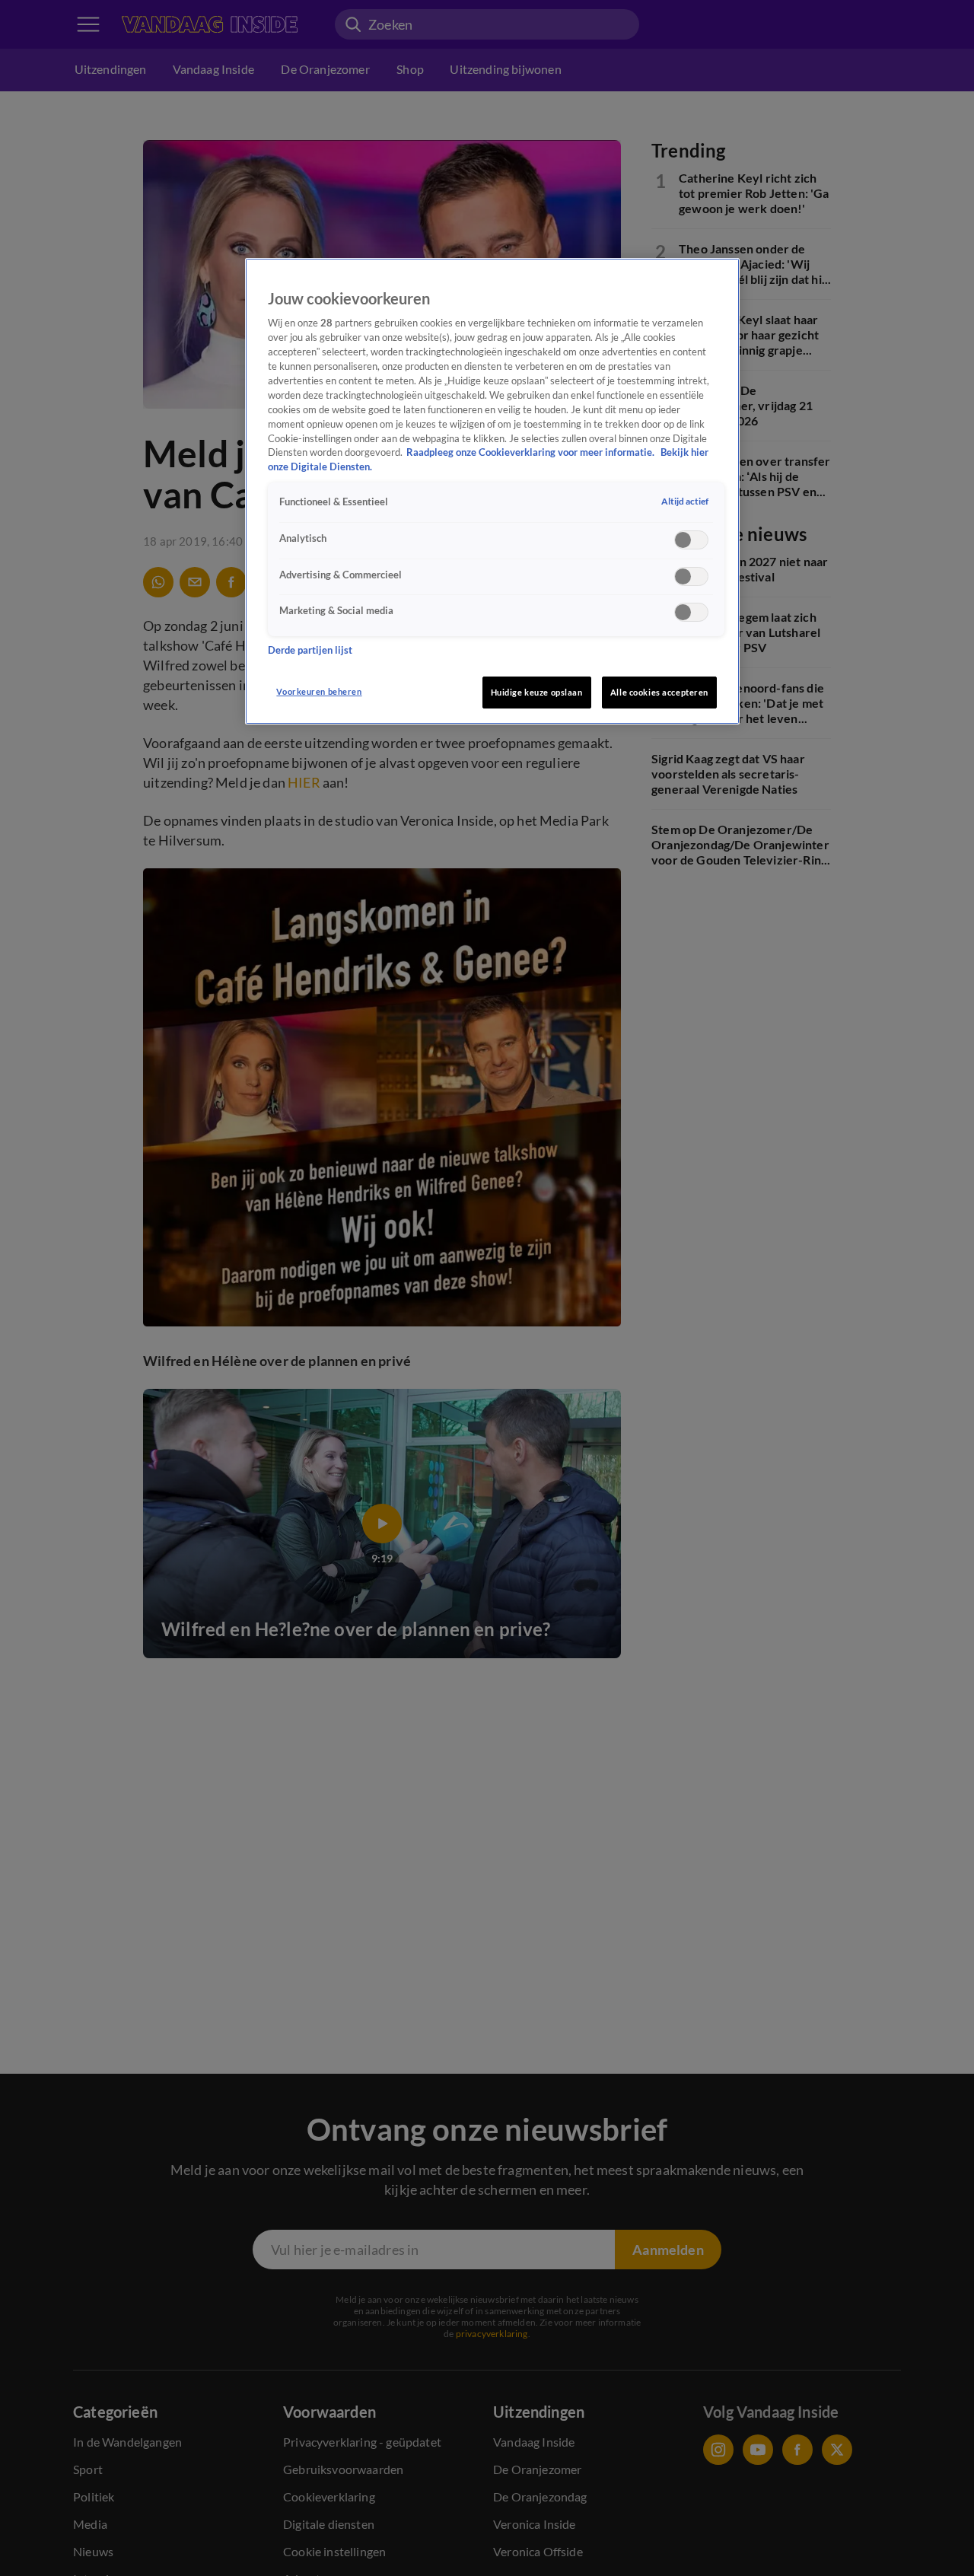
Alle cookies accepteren (659, 692)
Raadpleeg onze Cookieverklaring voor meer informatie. (532, 452)
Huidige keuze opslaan (537, 692)
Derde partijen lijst (310, 650)
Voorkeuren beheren (319, 691)
